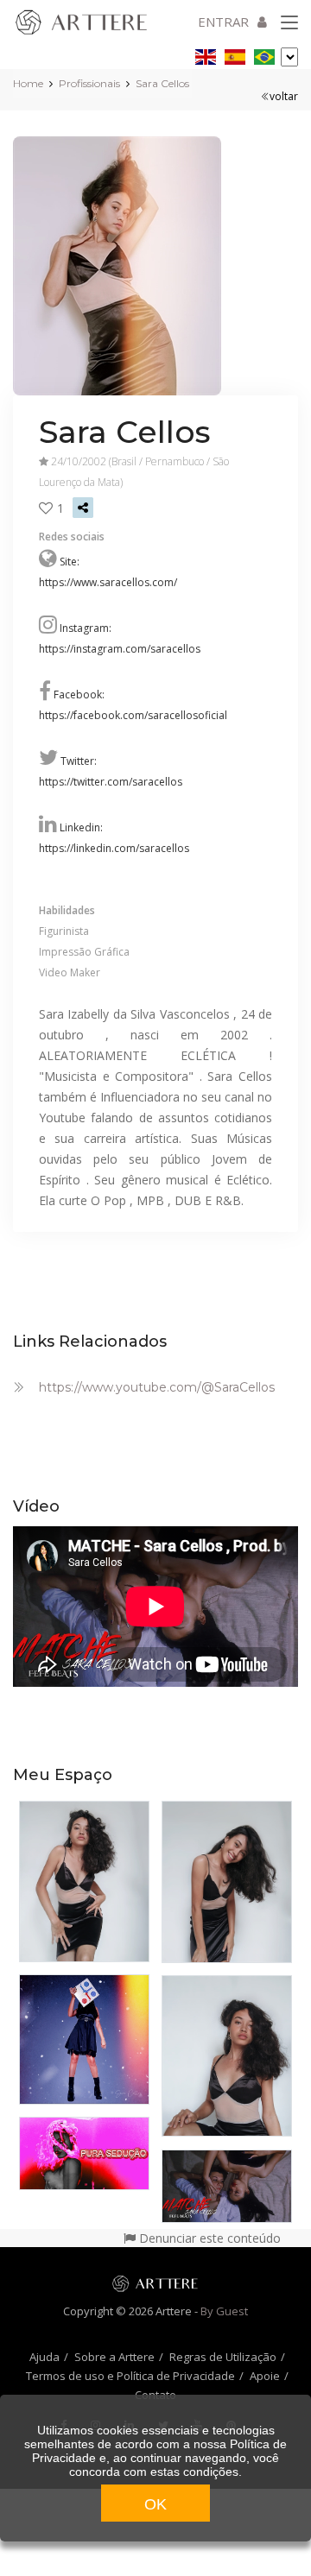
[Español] (235, 54)
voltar (284, 96)
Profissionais (89, 83)
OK (155, 2504)
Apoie (265, 2376)
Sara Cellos (162, 83)
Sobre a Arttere (114, 2357)
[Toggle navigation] (289, 23)
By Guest (224, 2311)
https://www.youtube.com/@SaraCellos (157, 1387)
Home (28, 83)
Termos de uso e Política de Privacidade (130, 2376)
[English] (206, 54)
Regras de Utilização (223, 2357)
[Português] (264, 54)
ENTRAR (223, 22)
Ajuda (44, 2357)
